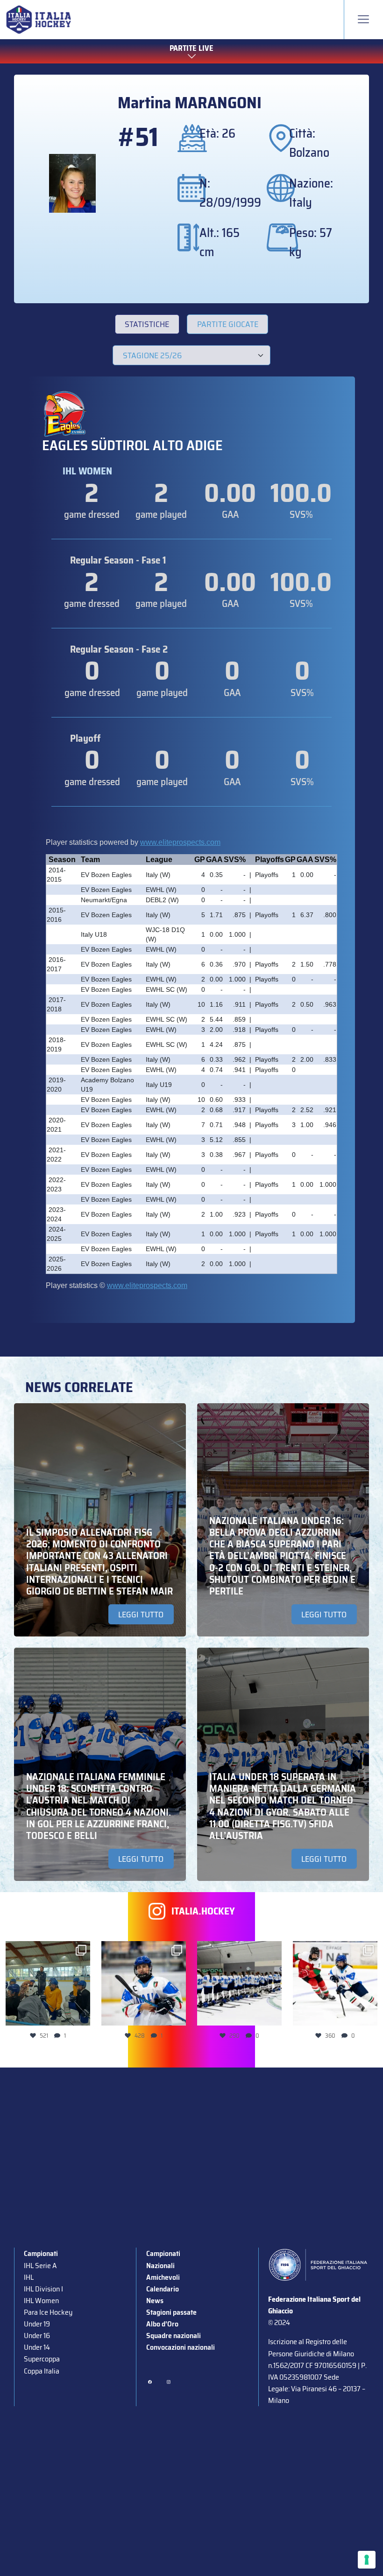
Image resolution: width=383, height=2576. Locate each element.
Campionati (41, 2253)
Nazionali (160, 2266)
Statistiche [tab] (147, 324)
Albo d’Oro (162, 2324)
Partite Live (191, 49)
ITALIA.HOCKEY (203, 1911)
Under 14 (37, 2347)
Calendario (163, 2289)
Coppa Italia (42, 2371)
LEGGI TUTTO (141, 1615)
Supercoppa (42, 2359)
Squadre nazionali (174, 2336)
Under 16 (37, 2336)
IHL (29, 2277)
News (155, 2301)
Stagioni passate (171, 2312)
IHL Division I (43, 2289)
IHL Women (41, 2301)
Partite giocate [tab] (228, 324)
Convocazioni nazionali (181, 2347)
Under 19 (37, 2324)
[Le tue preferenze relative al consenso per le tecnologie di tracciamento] (367, 2560)
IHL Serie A (40, 2266)
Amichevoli (163, 2277)
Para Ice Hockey (48, 2312)
